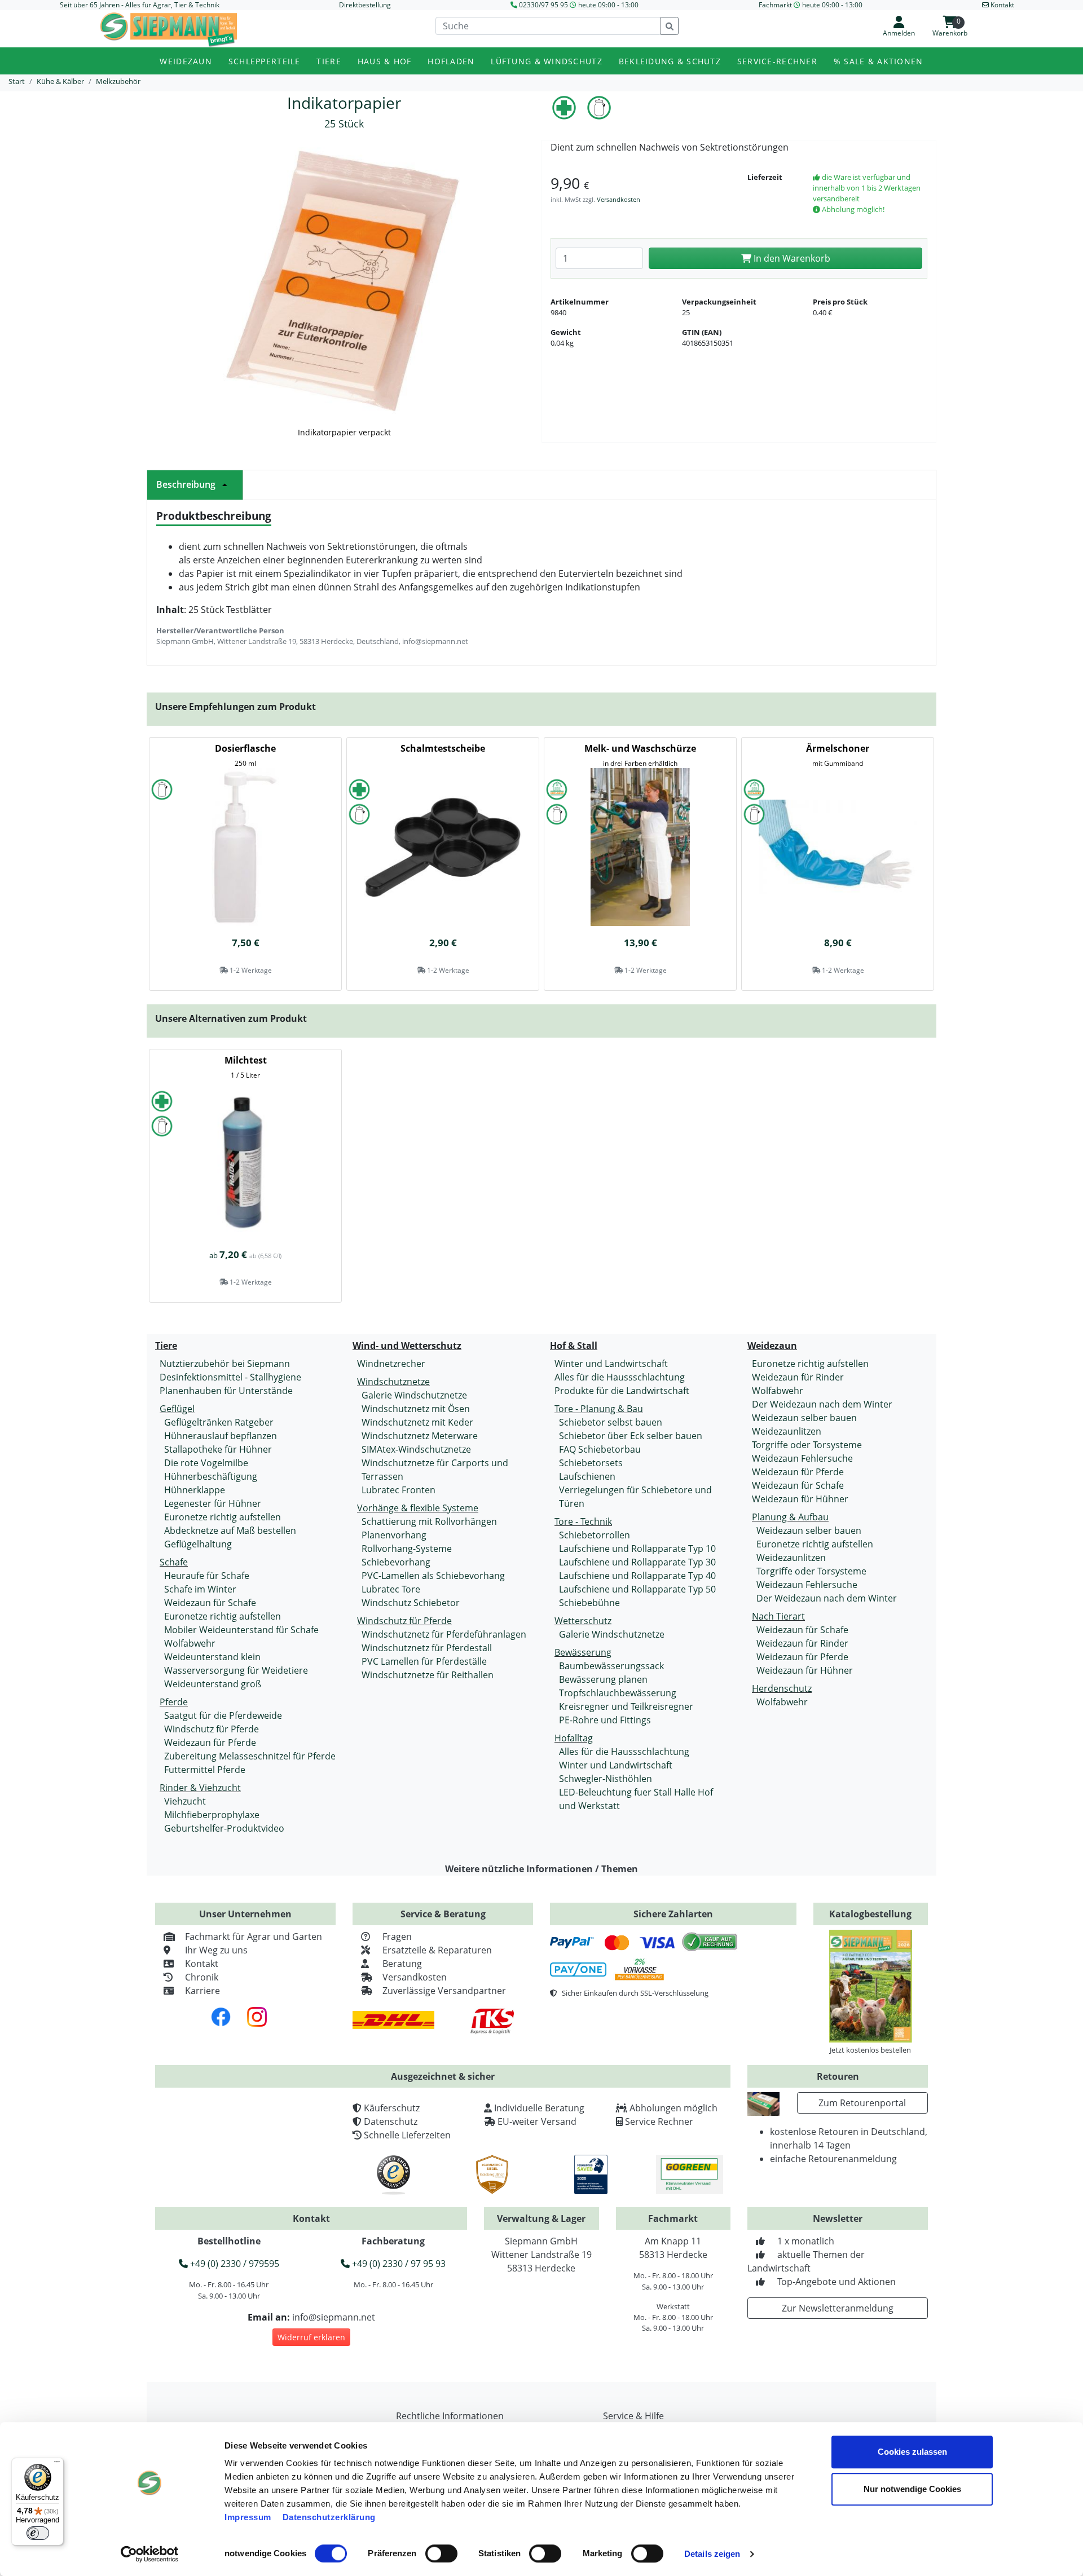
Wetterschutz (583, 1621)
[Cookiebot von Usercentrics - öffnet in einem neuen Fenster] (150, 2554)
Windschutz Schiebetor (411, 1603)
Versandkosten (618, 199)
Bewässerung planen (603, 1679)
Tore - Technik (583, 1521)
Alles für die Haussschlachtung (620, 1377)
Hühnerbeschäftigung (211, 1476)
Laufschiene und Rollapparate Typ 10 (637, 1549)
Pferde (174, 1702)
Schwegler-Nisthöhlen (606, 1779)
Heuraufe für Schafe (207, 1576)
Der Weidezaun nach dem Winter (822, 1404)
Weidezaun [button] (186, 61)
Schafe (174, 1562)
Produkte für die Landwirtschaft (622, 1391)
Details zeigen (712, 2554)
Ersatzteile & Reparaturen (437, 1950)
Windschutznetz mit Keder (417, 1422)
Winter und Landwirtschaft (611, 1364)
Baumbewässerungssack (611, 1666)
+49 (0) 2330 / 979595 (234, 2264)
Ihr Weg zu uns (216, 1950)
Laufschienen (587, 1476)
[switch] (441, 2553)
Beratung (402, 1964)
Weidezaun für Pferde (210, 1743)
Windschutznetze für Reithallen (428, 1675)
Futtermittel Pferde (205, 1770)
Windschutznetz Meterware (420, 1436)
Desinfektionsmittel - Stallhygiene (230, 1377)
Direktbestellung (365, 5)
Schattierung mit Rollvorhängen (429, 1521)
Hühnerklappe (195, 1490)
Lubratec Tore (391, 1589)
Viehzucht (185, 1801)
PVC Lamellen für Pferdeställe (424, 1661)
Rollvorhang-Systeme (407, 1549)
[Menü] (57, 2464)
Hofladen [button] (451, 61)
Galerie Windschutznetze (414, 1395)
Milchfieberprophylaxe (212, 1815)
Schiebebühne (589, 1603)
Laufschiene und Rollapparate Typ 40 (637, 1576)
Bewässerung (583, 1652)
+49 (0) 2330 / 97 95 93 (398, 2264)
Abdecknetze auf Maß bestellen (230, 1530)
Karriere (202, 1991)
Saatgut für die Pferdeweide (223, 1715)
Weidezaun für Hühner (800, 1499)
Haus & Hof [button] (385, 61)
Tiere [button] (329, 61)
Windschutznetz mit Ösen (416, 1409)
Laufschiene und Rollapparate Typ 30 (637, 1562)
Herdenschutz (782, 1688)
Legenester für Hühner (213, 1503)
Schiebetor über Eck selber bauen (631, 1436)
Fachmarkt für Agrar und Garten (254, 1937)
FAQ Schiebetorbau (600, 1449)
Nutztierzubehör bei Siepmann (225, 1364)
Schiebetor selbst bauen (611, 1422)
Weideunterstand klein (212, 1657)
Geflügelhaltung (198, 1544)
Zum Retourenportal (862, 2103)
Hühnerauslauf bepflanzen (221, 1436)
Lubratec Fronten (399, 1490)
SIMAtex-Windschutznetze (416, 1449)
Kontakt (202, 1964)
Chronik (202, 1977)
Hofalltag (574, 1738)
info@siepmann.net (334, 2317)
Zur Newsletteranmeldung (838, 2308)
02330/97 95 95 (543, 5)
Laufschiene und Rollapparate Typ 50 (637, 1589)
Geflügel (177, 1409)
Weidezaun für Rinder (798, 1377)
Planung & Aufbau (790, 1517)
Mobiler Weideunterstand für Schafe (241, 1630)
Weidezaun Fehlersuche (802, 1458)
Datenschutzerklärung (329, 2517)
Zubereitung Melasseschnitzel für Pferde (250, 1756)
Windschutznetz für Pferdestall (427, 1648)
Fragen (397, 1937)
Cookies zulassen (912, 2452)
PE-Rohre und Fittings (605, 1720)
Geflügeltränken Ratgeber (219, 1422)
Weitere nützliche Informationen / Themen (541, 1869)
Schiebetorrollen (595, 1535)
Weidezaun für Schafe (210, 1603)
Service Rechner (659, 2121)
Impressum (248, 2517)
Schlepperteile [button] (265, 61)
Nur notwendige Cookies (912, 2489)
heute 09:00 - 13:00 (608, 5)
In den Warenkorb (791, 258)
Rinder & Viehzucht (200, 1788)
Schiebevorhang (396, 1562)
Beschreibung (186, 484)
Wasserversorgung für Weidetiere (236, 1670)
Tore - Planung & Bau (599, 1409)
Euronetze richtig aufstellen (223, 1517)
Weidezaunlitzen (787, 1431)
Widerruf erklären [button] (311, 2337)
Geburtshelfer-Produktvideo (224, 1828)
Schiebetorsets (591, 1463)
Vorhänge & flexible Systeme (418, 1508)
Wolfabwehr (190, 1643)
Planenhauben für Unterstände (226, 1391)
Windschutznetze (393, 1382)
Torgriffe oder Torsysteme (807, 1445)
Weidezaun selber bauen (804, 1418)
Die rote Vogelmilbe (206, 1463)
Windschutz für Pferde (212, 1729)
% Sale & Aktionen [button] (879, 61)
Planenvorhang (394, 1535)
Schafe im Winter (200, 1589)
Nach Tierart (778, 1616)
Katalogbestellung (870, 1914)
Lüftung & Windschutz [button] (547, 61)
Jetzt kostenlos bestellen (870, 2050)
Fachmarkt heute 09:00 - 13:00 (811, 5)
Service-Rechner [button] (777, 61)
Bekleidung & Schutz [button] (670, 61)
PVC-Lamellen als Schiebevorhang (433, 1576)
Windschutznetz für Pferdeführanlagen (444, 1634)
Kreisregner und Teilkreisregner (626, 1706)
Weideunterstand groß (213, 1684)
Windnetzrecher (391, 1364)
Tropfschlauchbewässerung (618, 1693)
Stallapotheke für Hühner (218, 1449)
